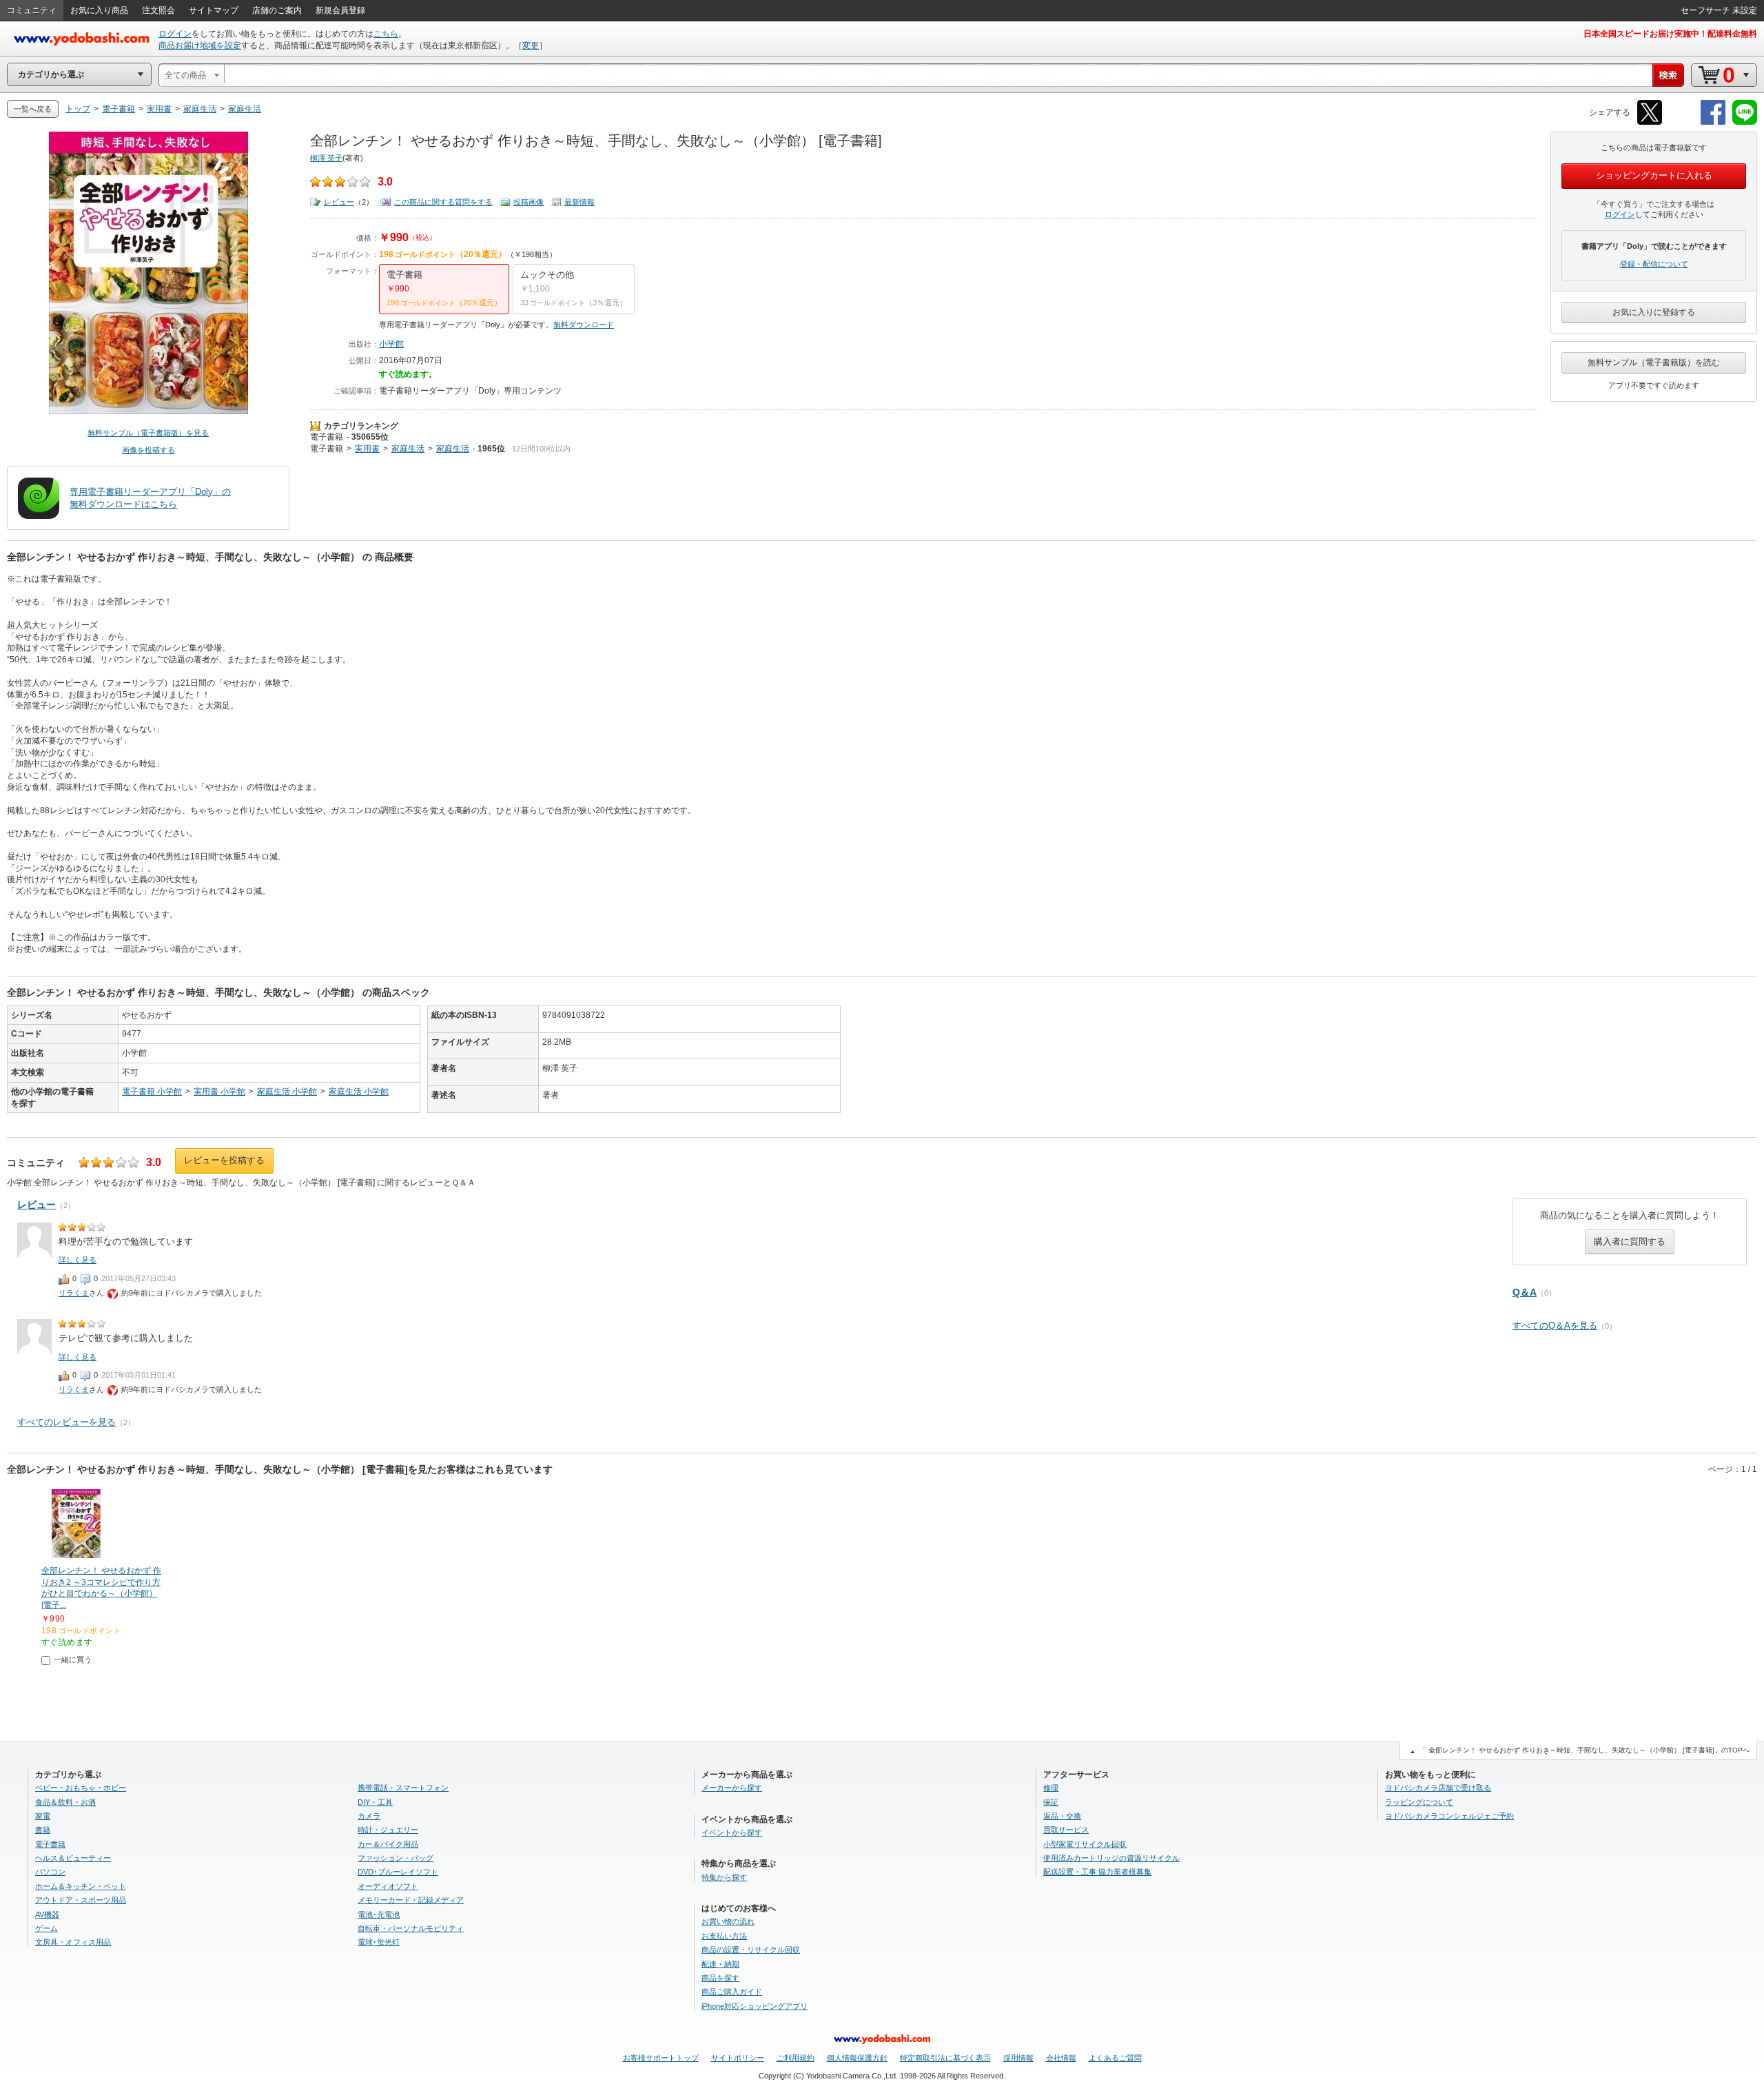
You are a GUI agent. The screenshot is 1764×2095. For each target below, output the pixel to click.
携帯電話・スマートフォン (403, 1788)
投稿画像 (529, 202)
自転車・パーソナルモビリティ (411, 1928)
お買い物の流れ (728, 1921)
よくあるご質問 (1115, 2058)
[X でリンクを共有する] (1650, 122)
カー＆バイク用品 (388, 1844)
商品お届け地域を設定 (200, 45)
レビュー (339, 202)
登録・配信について (1654, 264)
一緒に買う (73, 1659)
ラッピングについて (1419, 1802)
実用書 (367, 449)
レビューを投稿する (224, 1160)
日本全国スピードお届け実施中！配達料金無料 (1670, 34)
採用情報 (1018, 2058)
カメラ (369, 1816)
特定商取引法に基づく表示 (945, 2058)
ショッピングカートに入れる (1654, 175)
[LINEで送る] (1745, 122)
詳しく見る (78, 1260)
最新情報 (580, 202)
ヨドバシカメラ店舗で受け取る (1438, 1788)
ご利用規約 (796, 2058)
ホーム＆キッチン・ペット (81, 1886)
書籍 (43, 1830)
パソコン (50, 1872)
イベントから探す (732, 1832)
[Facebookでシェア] (1713, 122)
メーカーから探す (732, 1788)
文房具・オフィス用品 (73, 1942)
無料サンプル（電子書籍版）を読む (1654, 362)
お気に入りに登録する (1654, 312)
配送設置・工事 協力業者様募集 (1097, 1872)
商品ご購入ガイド (732, 1992)
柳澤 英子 (326, 158)
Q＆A (1525, 1292)
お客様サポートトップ (661, 2058)
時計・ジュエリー (388, 1830)
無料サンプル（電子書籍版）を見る (148, 433)
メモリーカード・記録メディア (411, 1900)
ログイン (175, 34)
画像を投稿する (148, 450)
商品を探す (720, 1978)
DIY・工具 (375, 1802)
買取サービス (1066, 1830)
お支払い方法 (724, 1936)
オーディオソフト (388, 1886)
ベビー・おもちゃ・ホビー (81, 1788)
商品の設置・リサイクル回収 (751, 1950)
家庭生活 (408, 449)
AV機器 (47, 1914)
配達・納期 (720, 1964)
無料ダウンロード (584, 325)
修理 (1051, 1788)
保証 (1051, 1802)
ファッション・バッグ (396, 1858)
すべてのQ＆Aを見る (1555, 1326)
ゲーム (47, 1928)
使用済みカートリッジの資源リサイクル (1111, 1858)
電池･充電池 (379, 1914)
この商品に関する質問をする (443, 202)
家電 (43, 1816)
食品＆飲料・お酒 (65, 1802)
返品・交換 (1062, 1816)
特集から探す (724, 1877)
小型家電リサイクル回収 (1085, 1844)
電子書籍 (327, 437)
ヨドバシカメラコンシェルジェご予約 (1449, 1816)
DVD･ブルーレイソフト (398, 1872)
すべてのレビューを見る (66, 1422)
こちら (386, 34)
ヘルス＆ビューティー (73, 1858)
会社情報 (1061, 2058)
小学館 (391, 344)
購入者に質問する (1630, 1241)
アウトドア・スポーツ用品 (81, 1900)
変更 (531, 45)
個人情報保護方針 (857, 2058)
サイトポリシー (738, 2058)
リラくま (74, 1293)
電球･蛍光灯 (379, 1942)
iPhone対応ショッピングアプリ (755, 2006)
